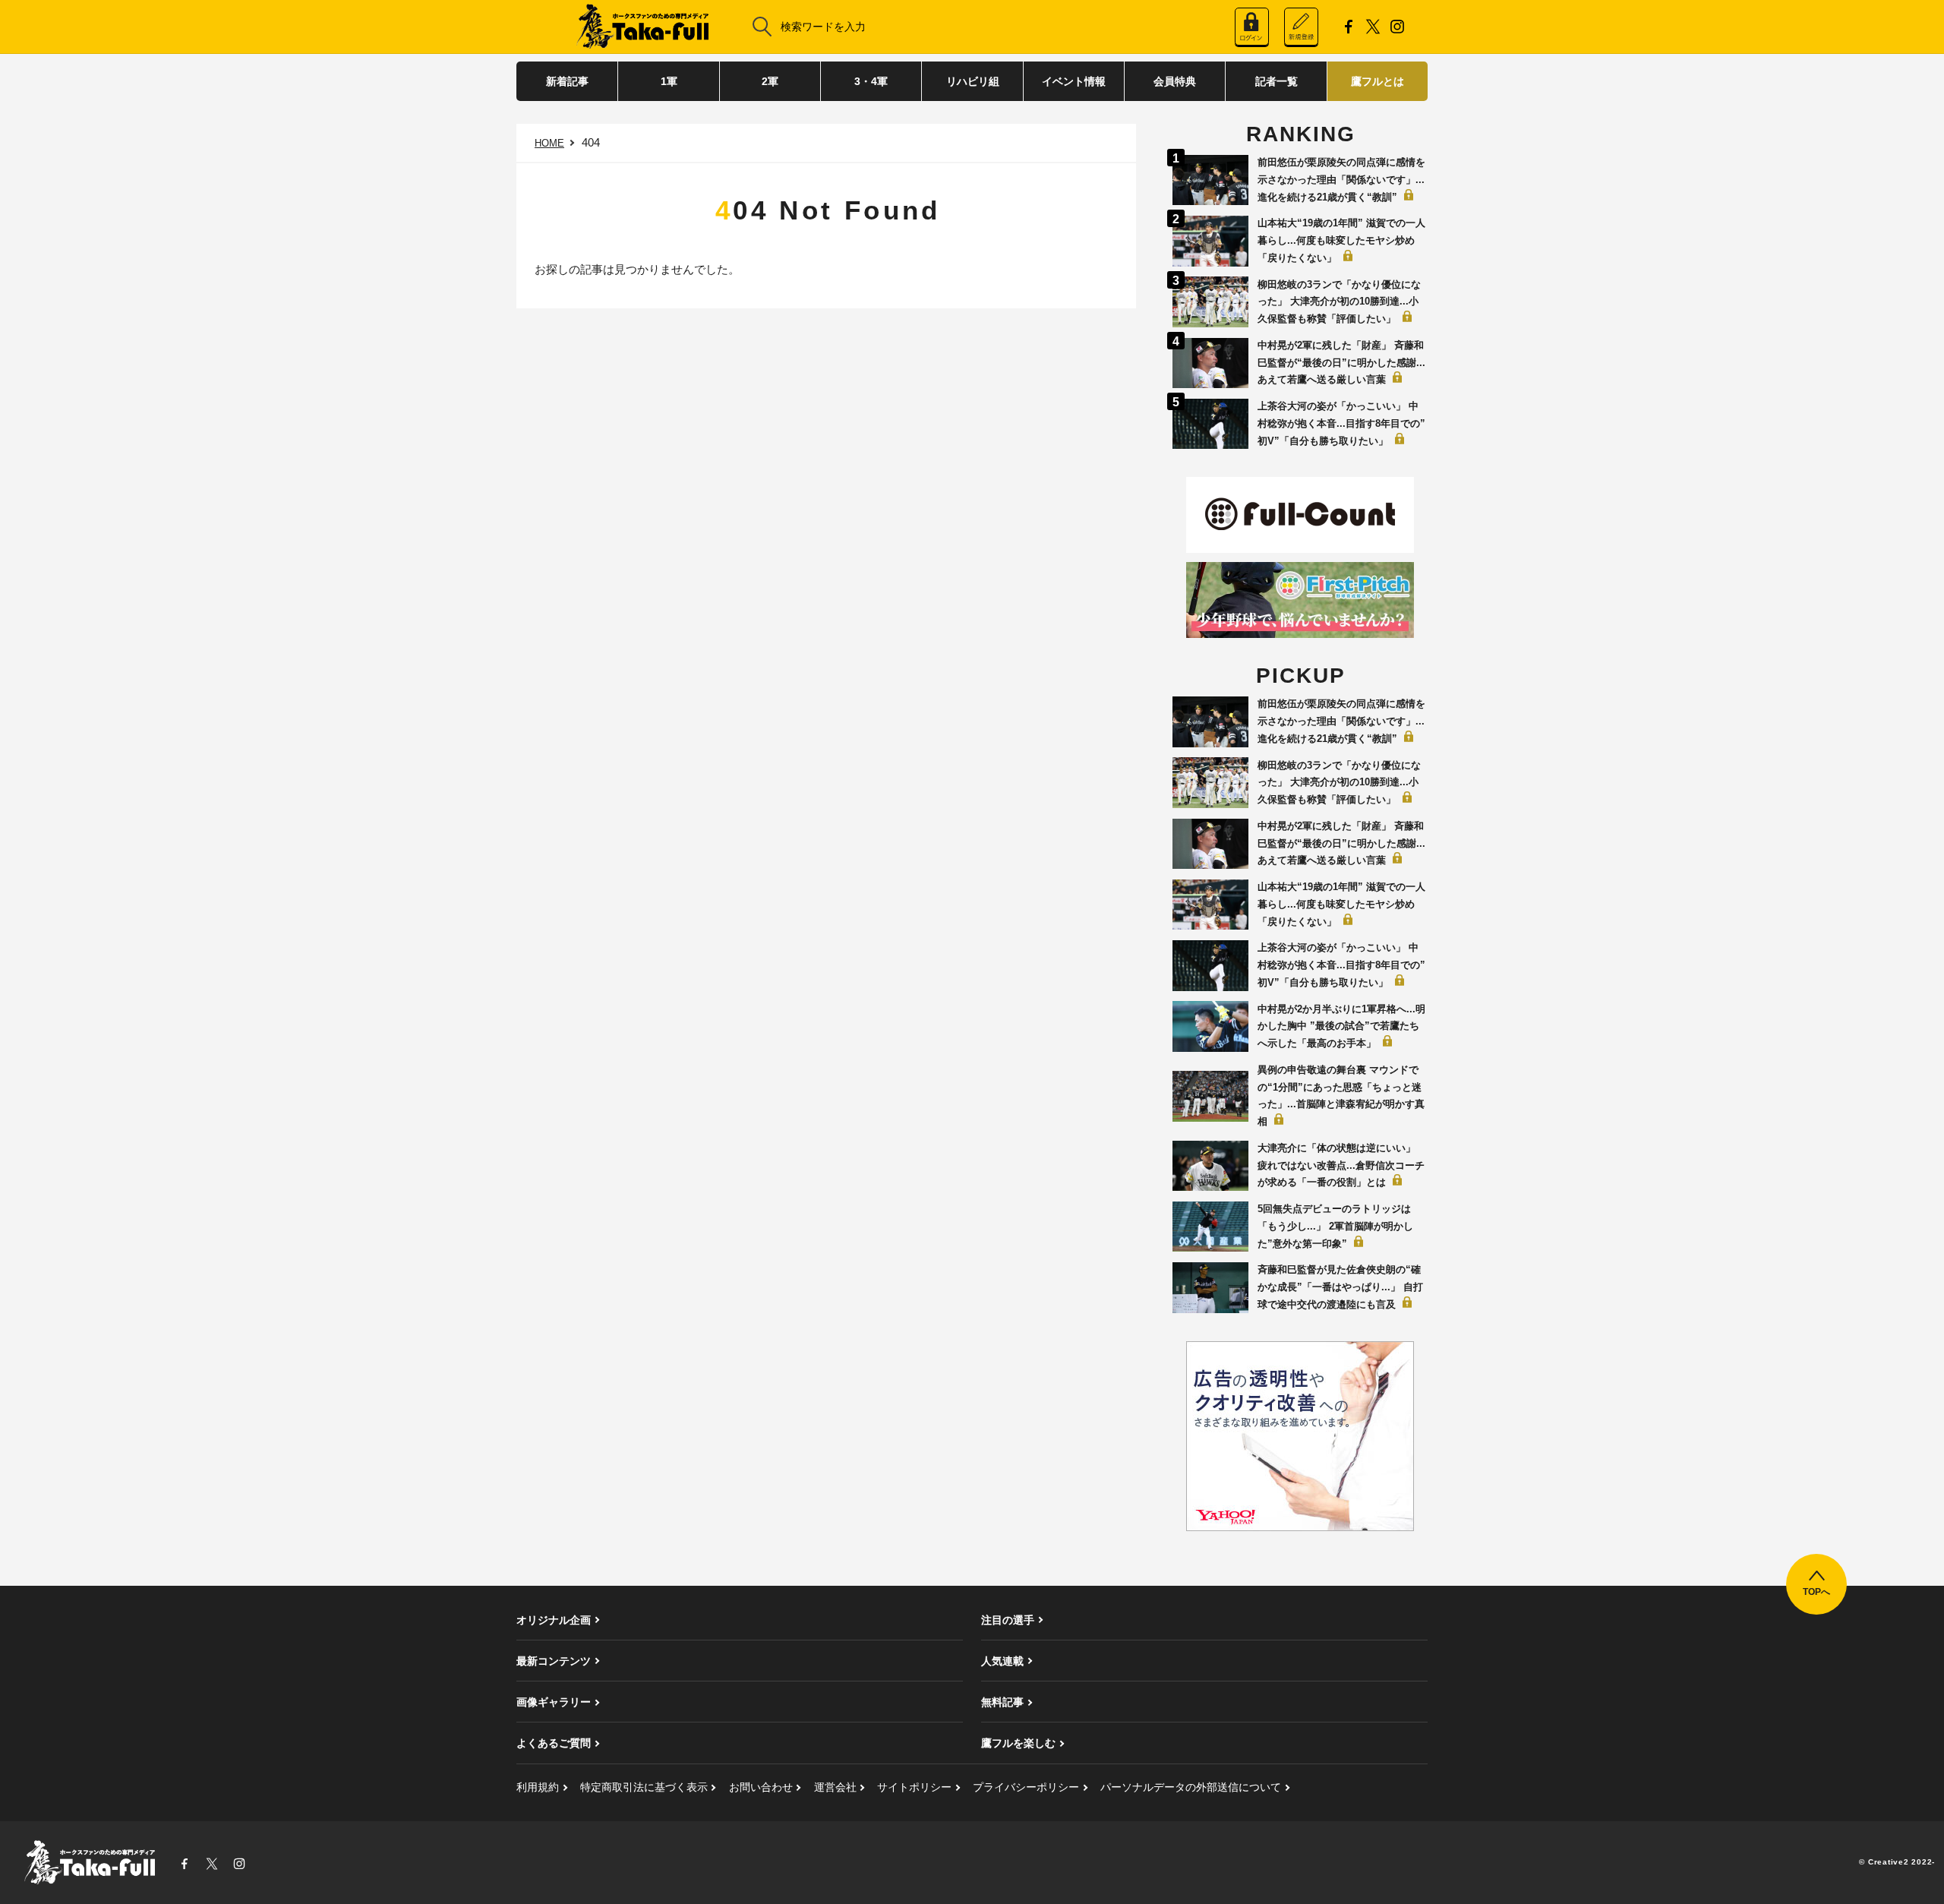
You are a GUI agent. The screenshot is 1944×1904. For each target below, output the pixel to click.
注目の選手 (1008, 1620)
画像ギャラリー (554, 1702)
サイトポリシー (914, 1787)
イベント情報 (1074, 81)
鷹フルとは (1378, 81)
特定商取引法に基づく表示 (644, 1787)
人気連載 (1002, 1661)
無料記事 (1002, 1702)
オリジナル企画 (554, 1620)
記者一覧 (1277, 81)
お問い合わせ (761, 1787)
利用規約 (538, 1787)
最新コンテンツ (554, 1661)
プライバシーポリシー (1026, 1787)
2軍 (770, 81)
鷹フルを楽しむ (1018, 1743)
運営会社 (835, 1787)
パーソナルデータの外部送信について (1191, 1787)
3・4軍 (871, 81)
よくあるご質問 (554, 1743)
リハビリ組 (973, 81)
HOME (549, 143)
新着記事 (567, 81)
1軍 (669, 81)
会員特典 (1175, 81)
